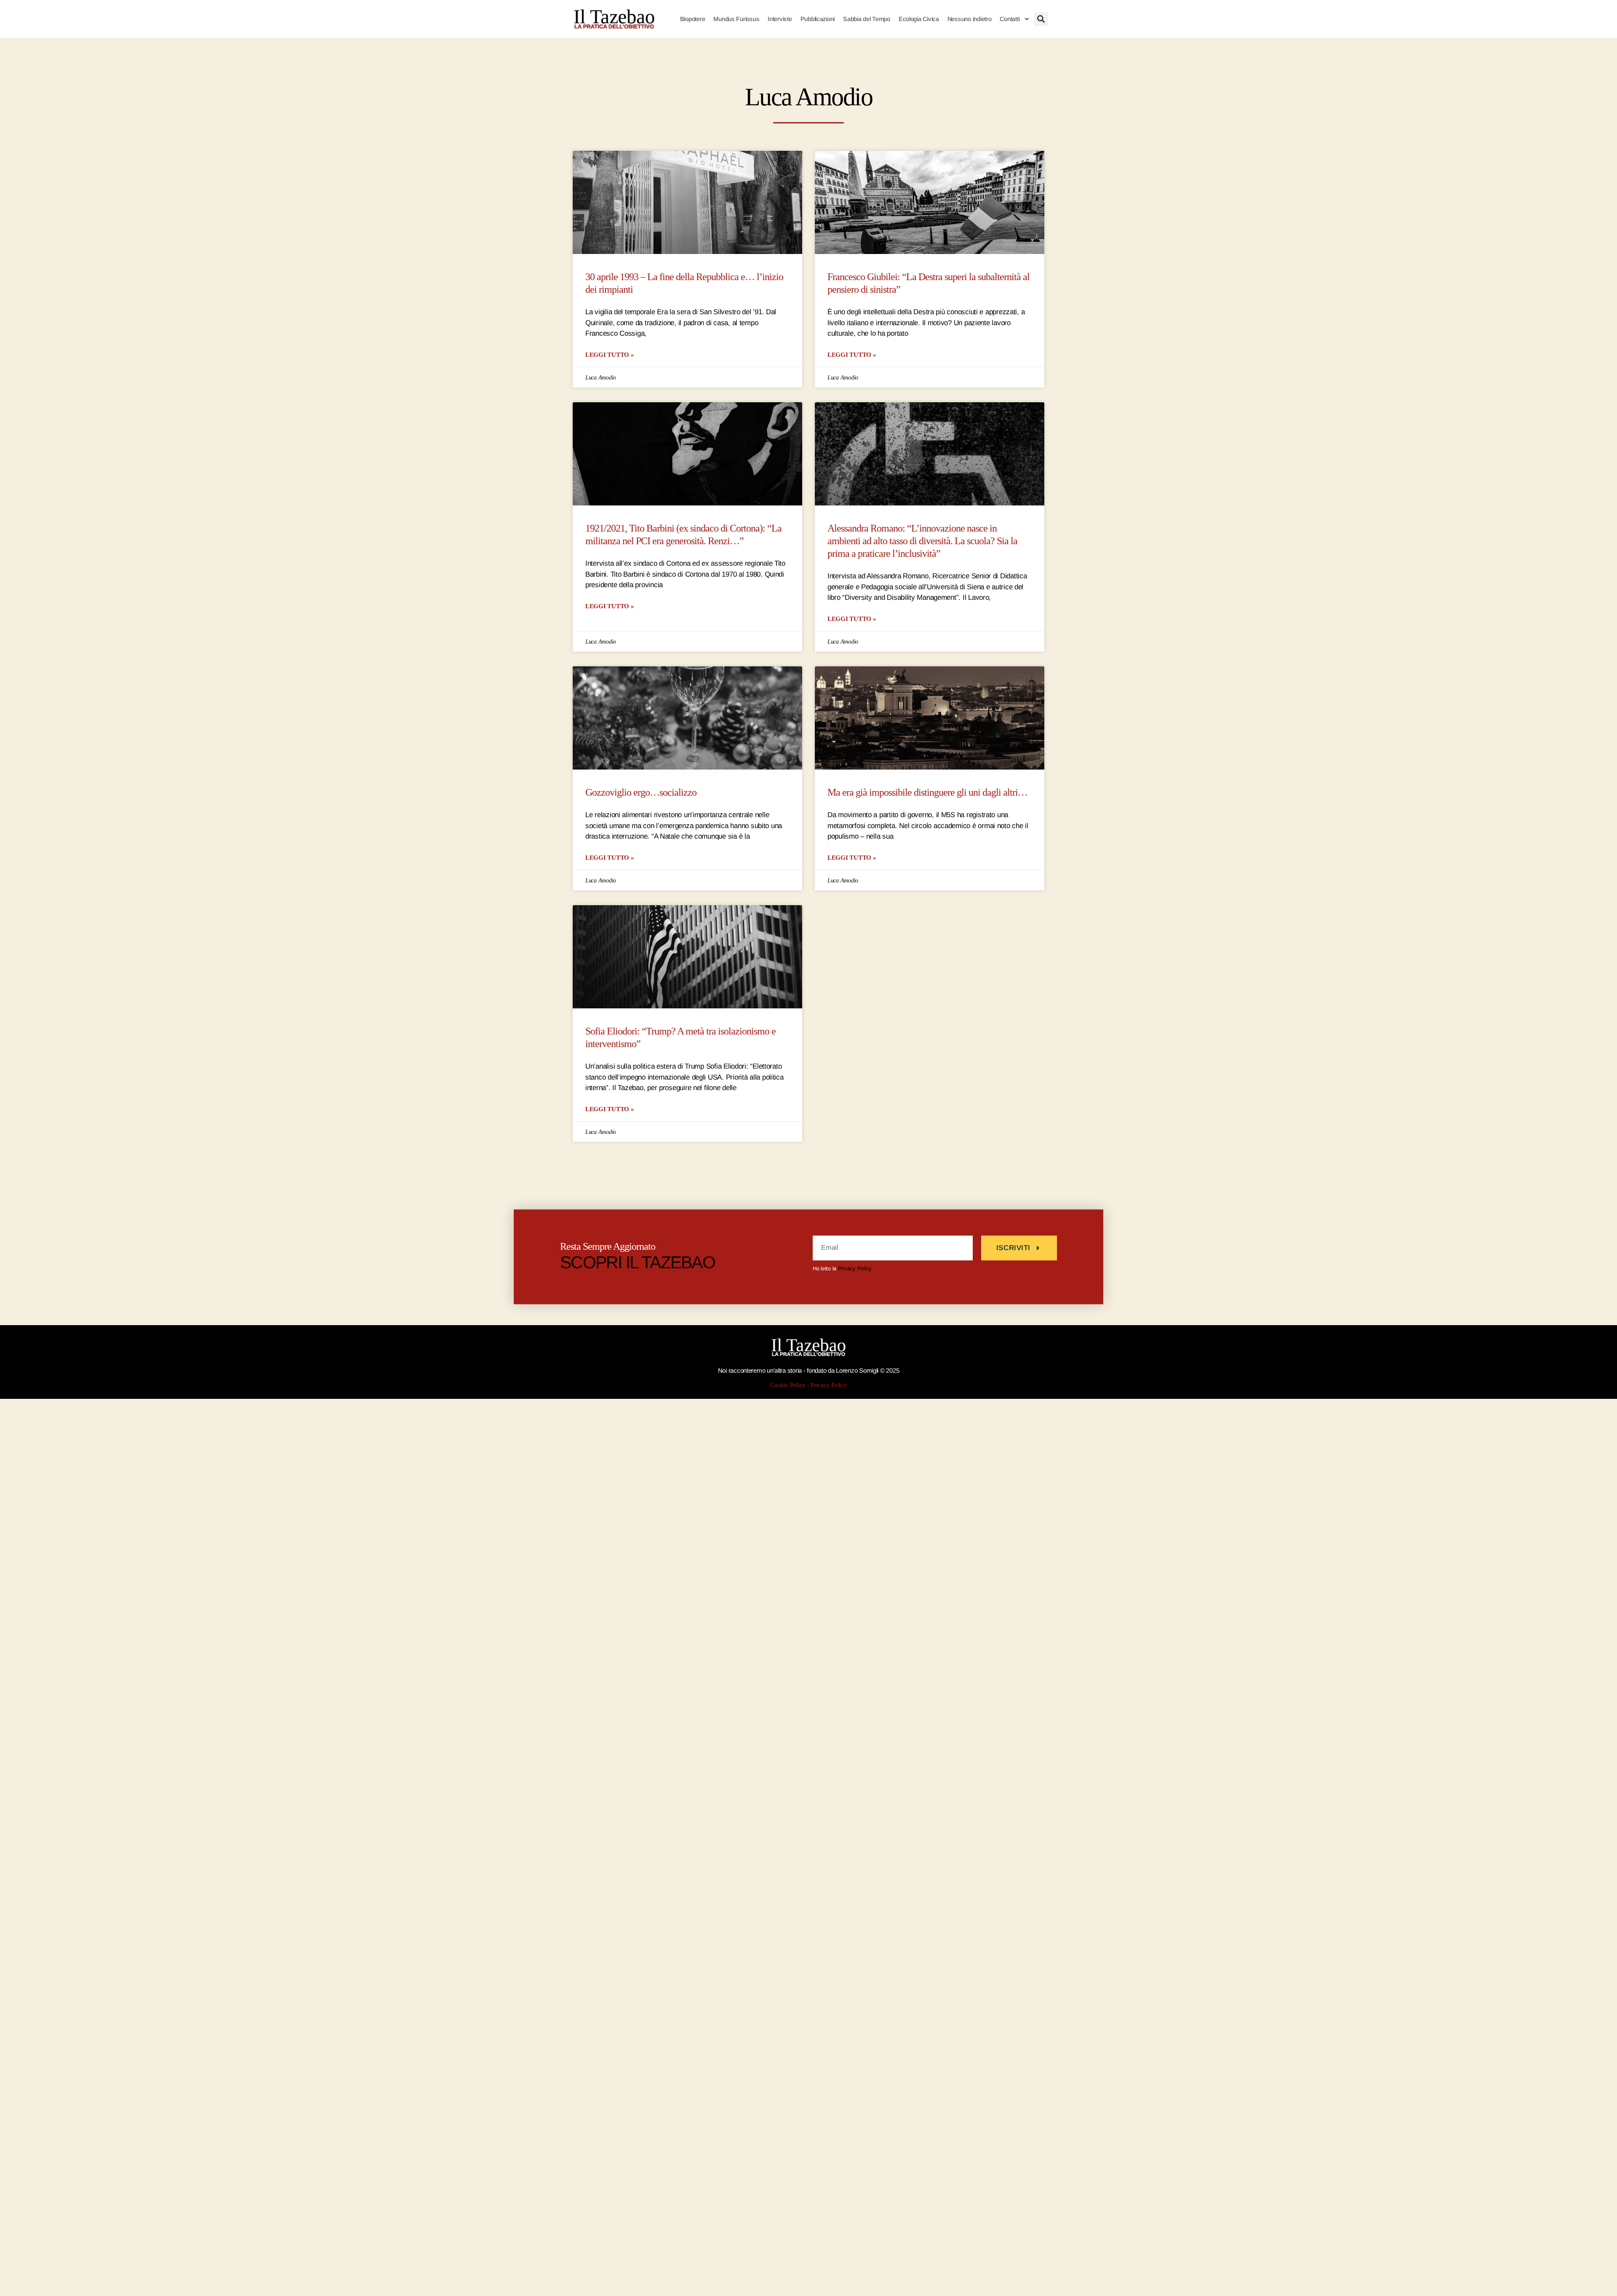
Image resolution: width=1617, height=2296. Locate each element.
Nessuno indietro (970, 19)
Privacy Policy (855, 1268)
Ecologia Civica (919, 19)
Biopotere (693, 19)
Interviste (780, 19)
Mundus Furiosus (736, 19)
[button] (1041, 19)
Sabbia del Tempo (867, 19)
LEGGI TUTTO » (610, 354)
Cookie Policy (788, 1385)
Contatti (1010, 19)
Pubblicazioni (818, 19)
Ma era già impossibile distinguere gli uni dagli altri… (927, 793)
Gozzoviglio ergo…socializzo (641, 793)
